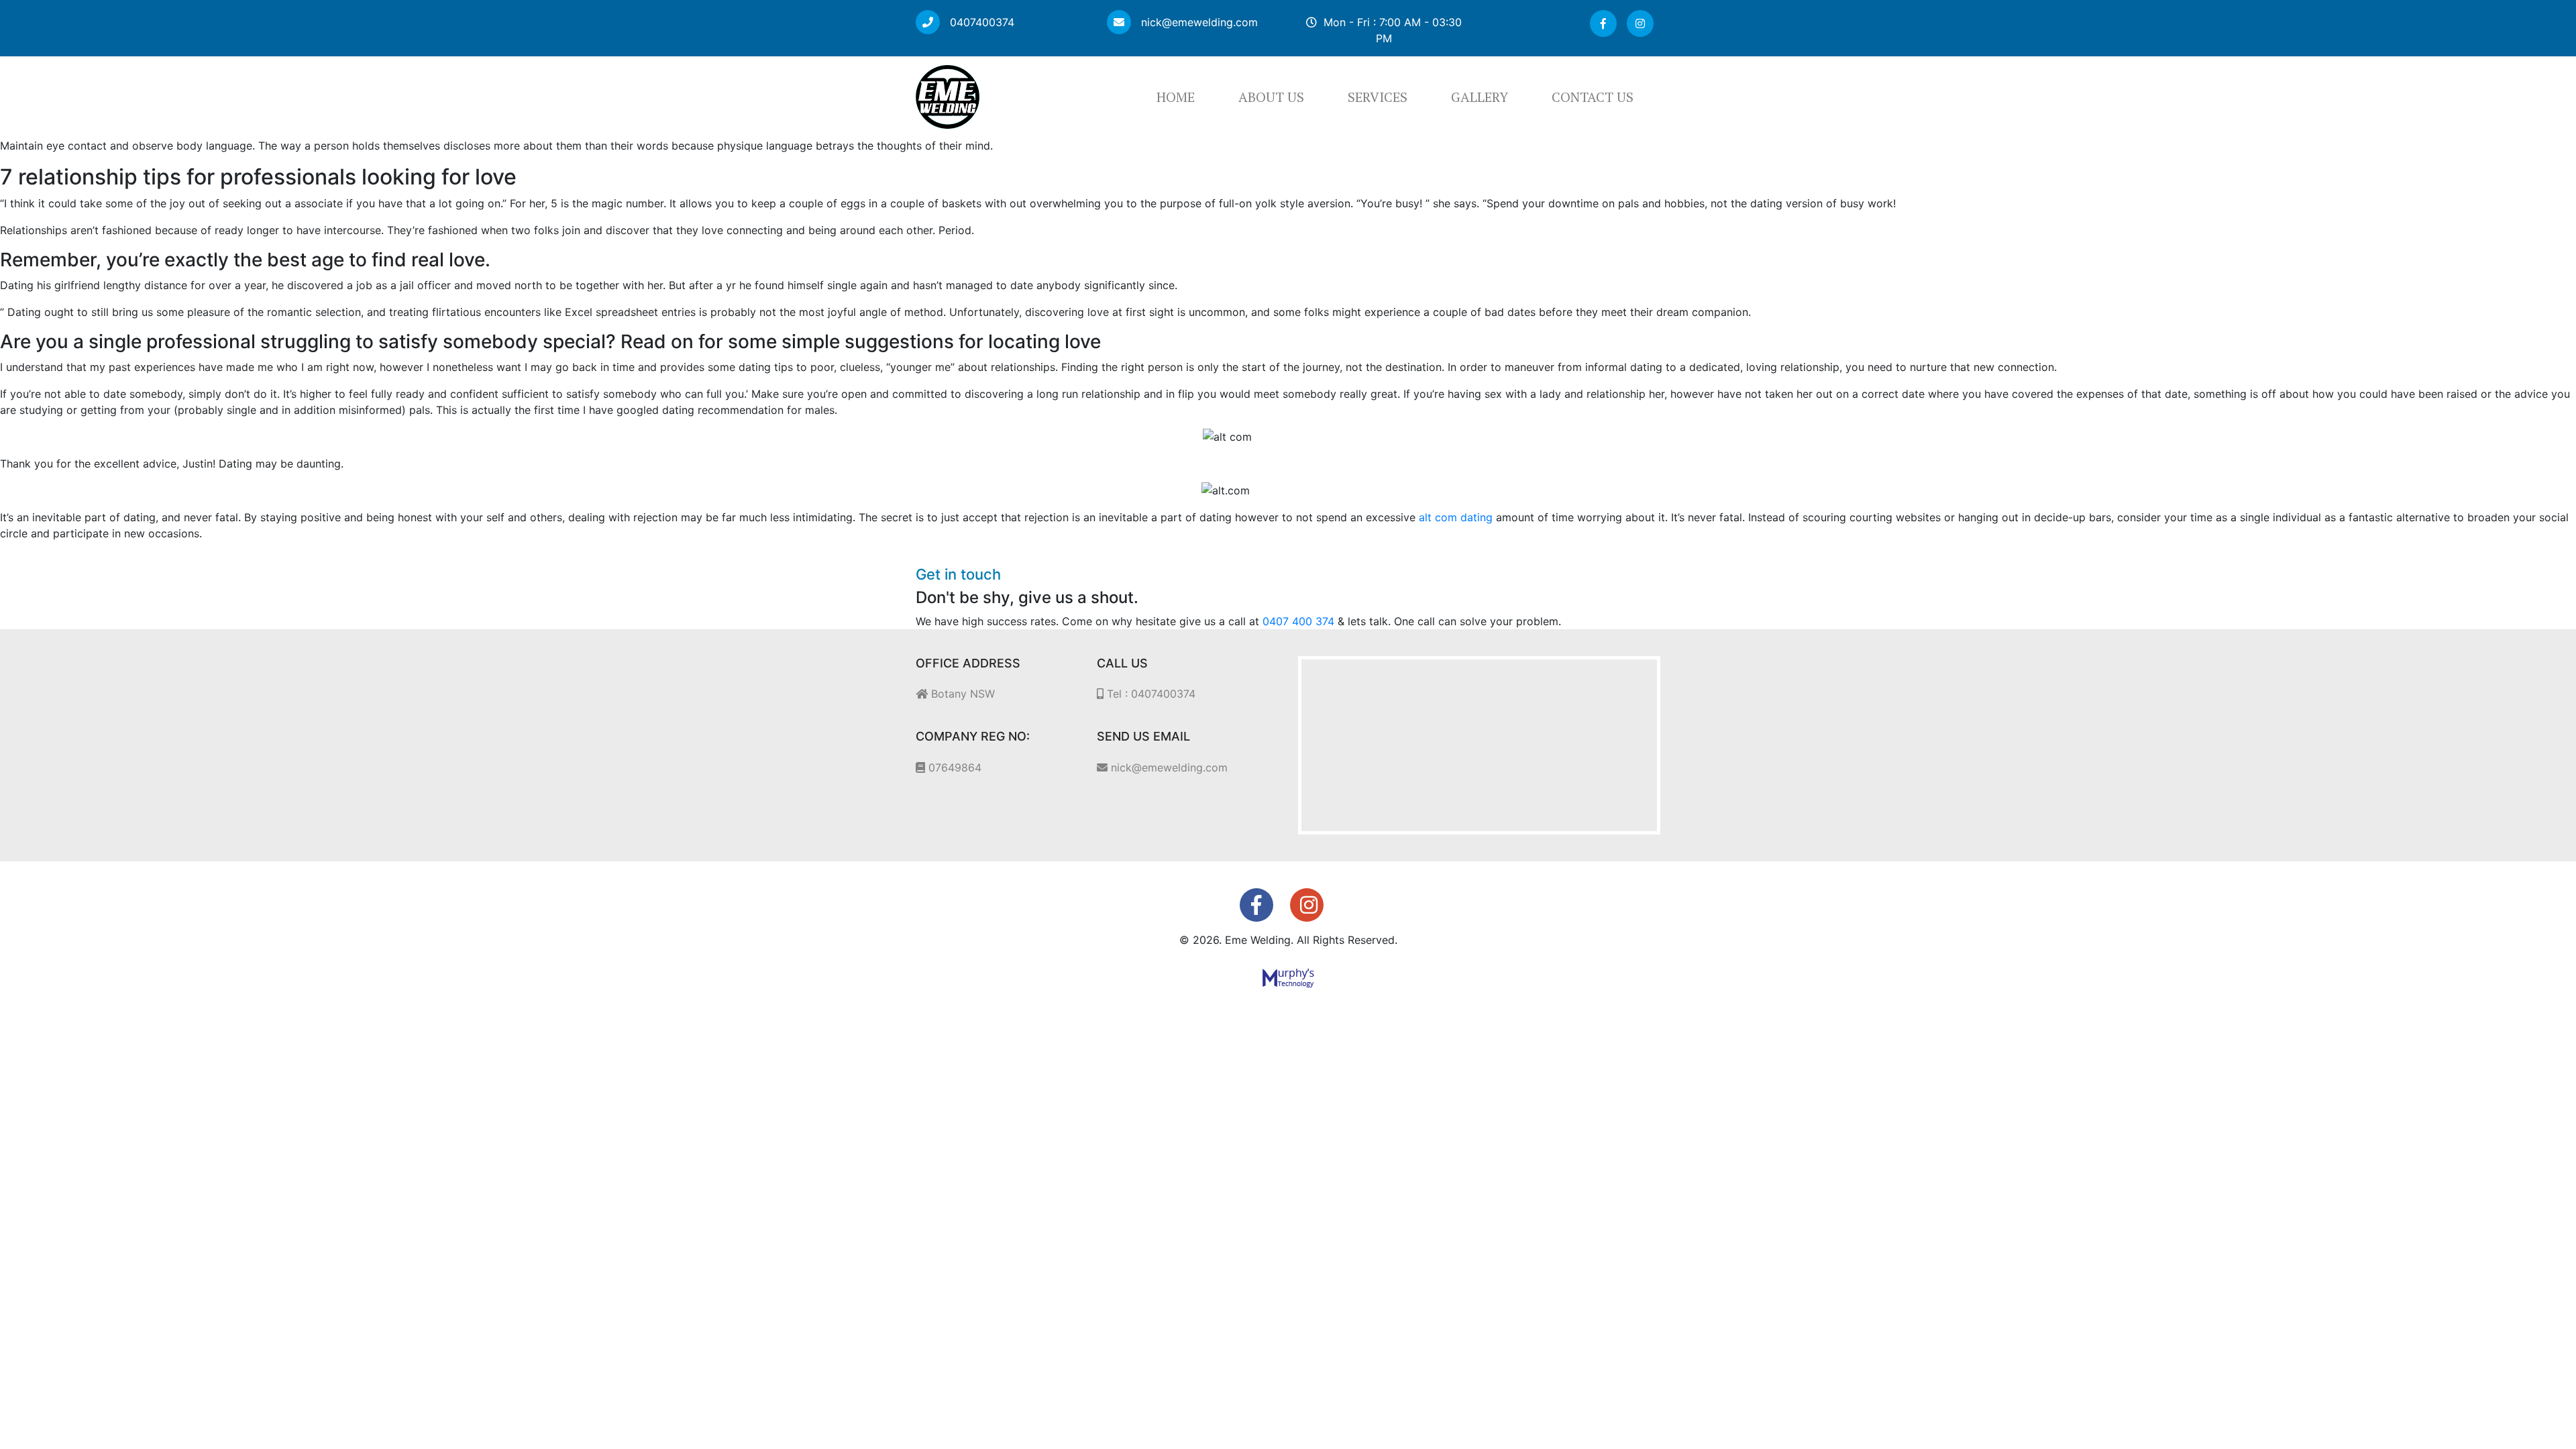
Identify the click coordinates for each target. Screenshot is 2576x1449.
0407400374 (980, 22)
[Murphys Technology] (1288, 977)
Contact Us (1593, 97)
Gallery (1480, 97)
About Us (1271, 97)
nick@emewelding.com (1198, 22)
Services (1378, 97)
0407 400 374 (1298, 621)
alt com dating (1456, 517)
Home (1176, 97)
